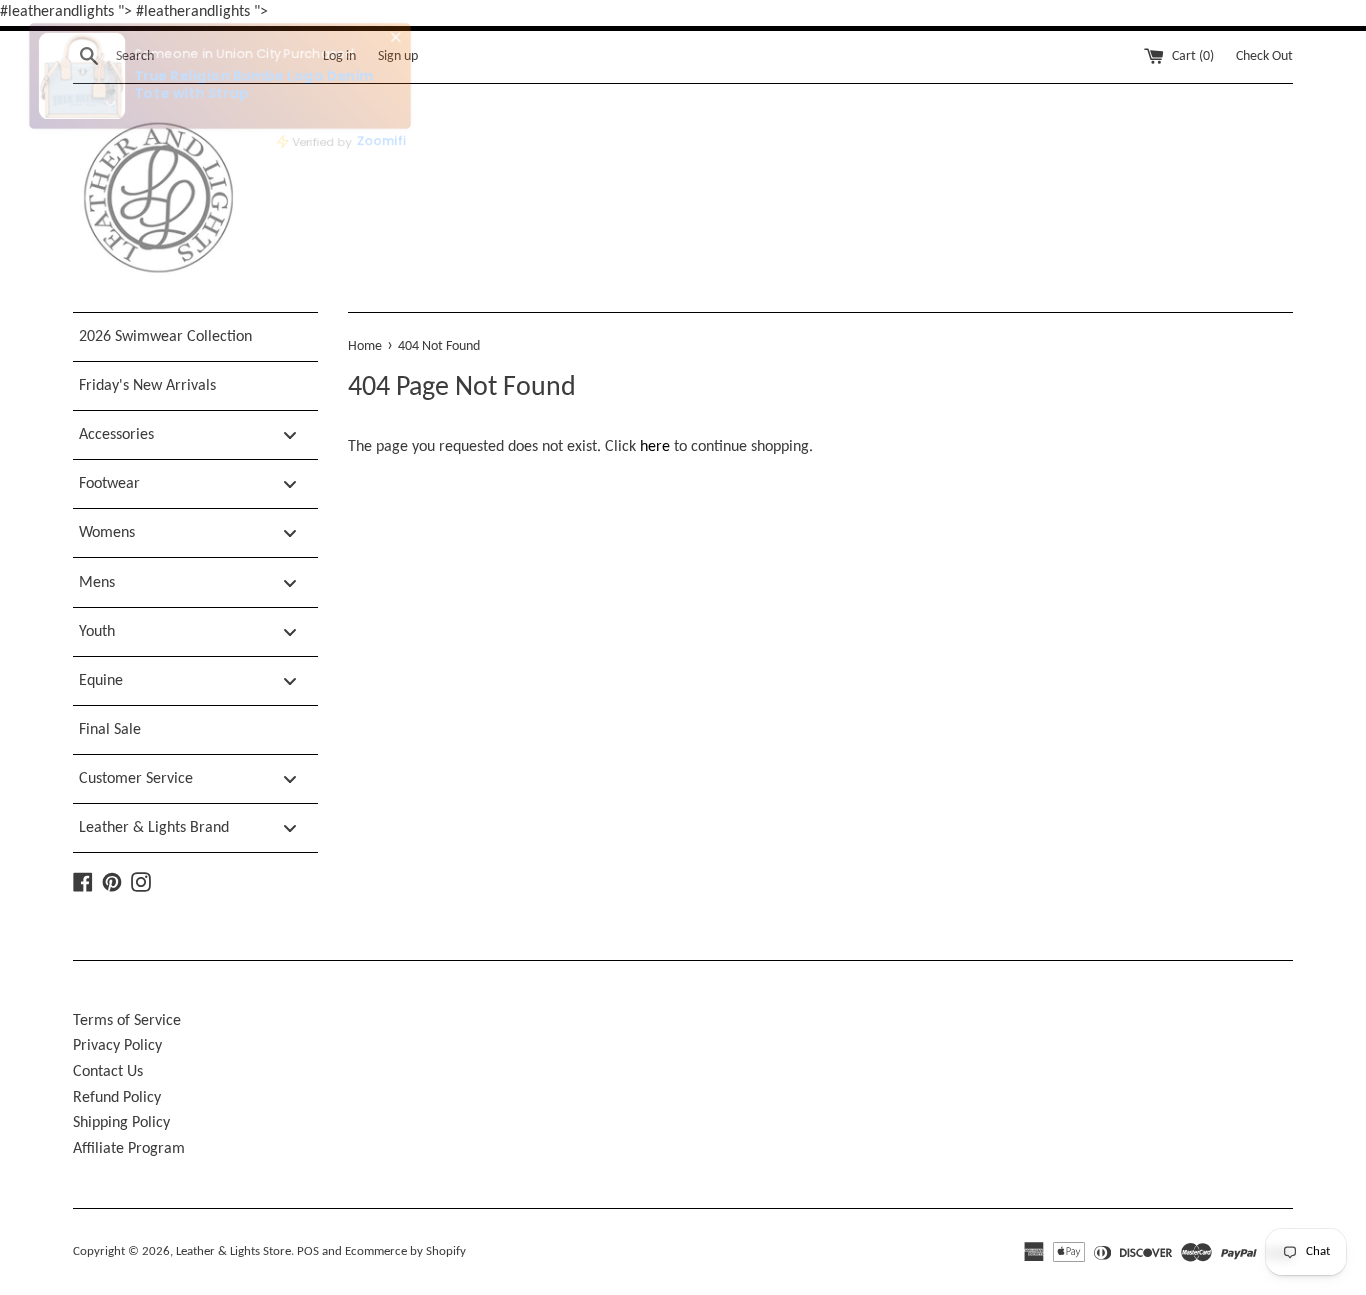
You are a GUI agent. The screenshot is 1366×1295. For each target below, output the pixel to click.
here (655, 447)
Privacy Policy (117, 1046)
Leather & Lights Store (233, 1251)
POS (308, 1251)
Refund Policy (117, 1098)
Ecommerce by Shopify (405, 1251)
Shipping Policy (121, 1123)
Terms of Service (127, 1021)
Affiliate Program (129, 1149)
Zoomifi (373, 137)
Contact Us (108, 1072)
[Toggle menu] (290, 435)
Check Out (1264, 56)
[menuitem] (195, 337)
